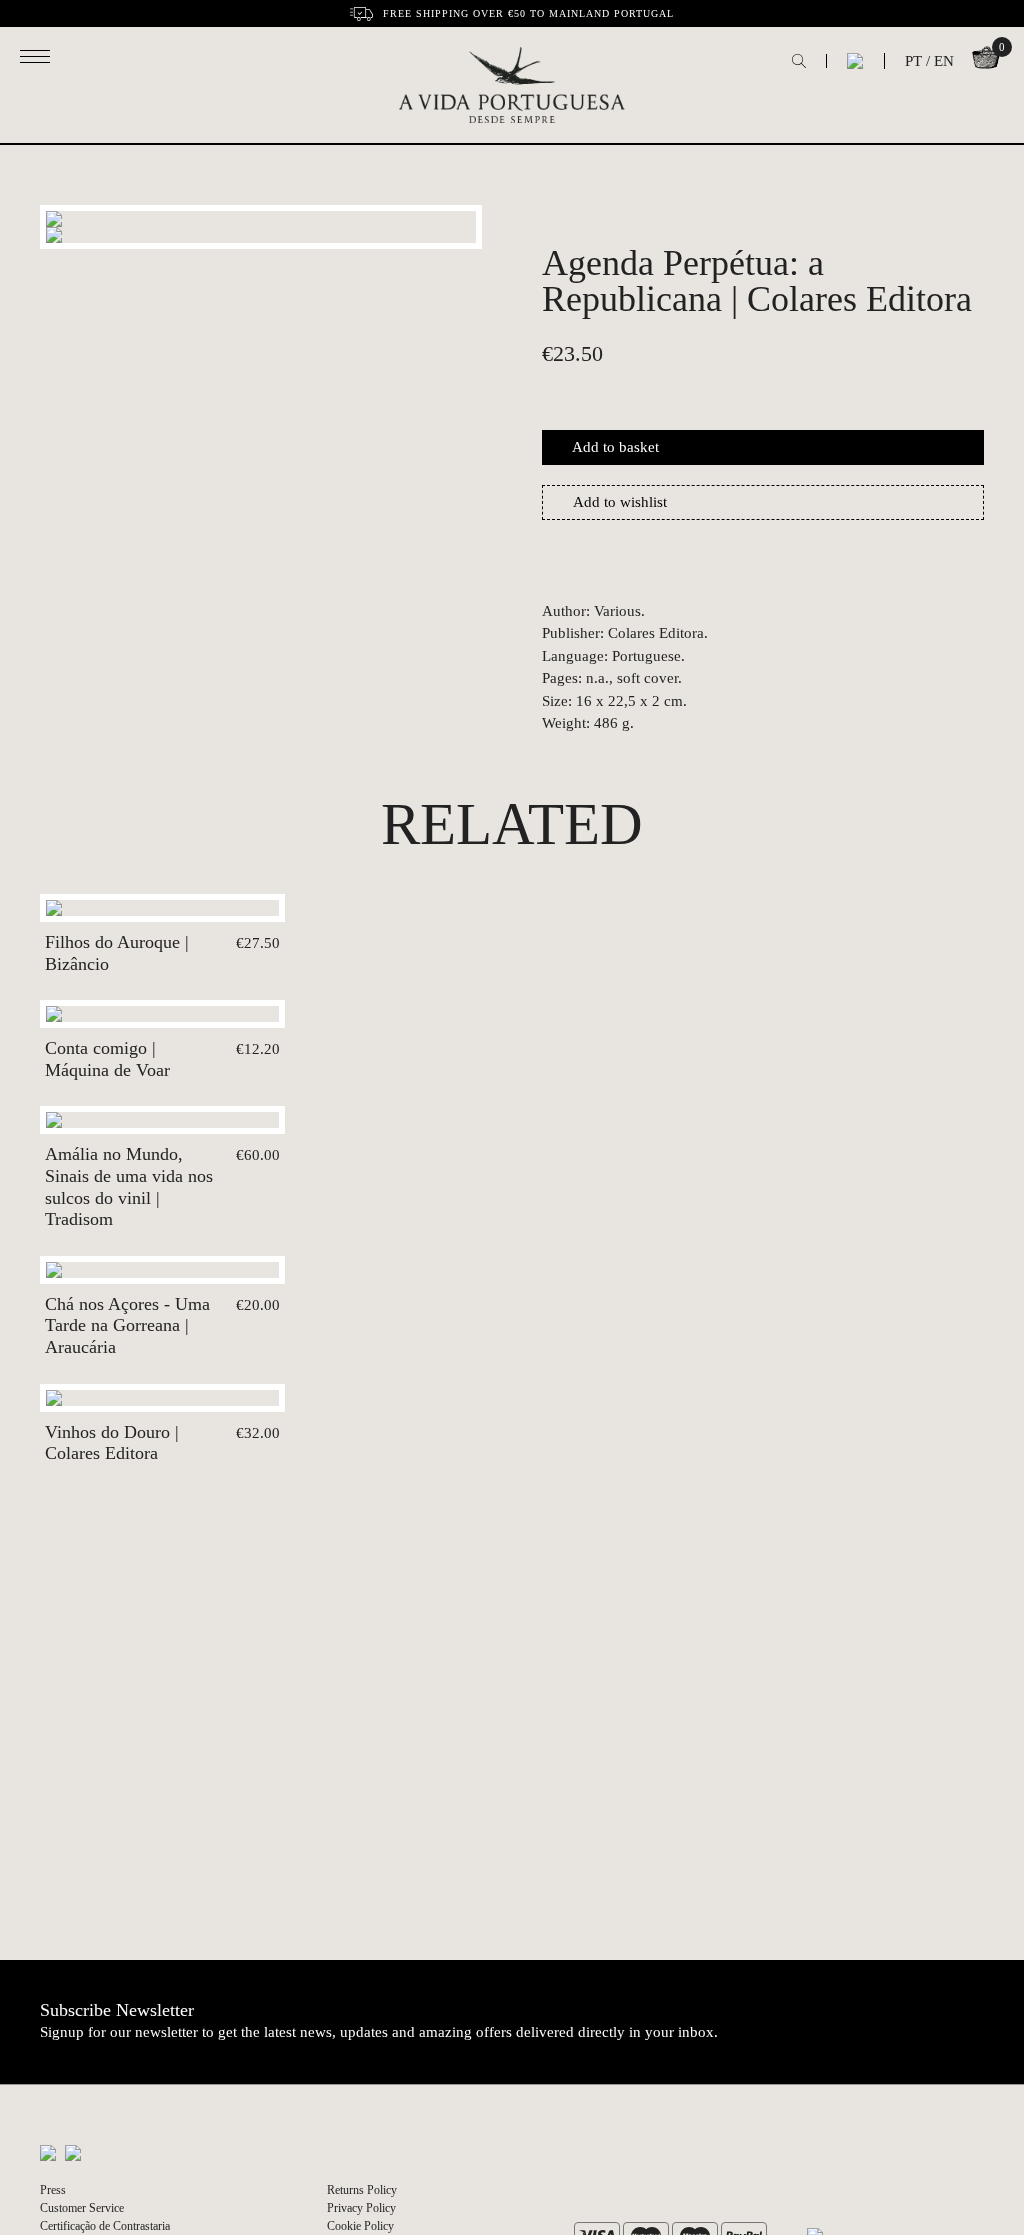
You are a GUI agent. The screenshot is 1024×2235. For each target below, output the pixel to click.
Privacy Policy (361, 2208)
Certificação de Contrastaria (105, 2226)
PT (913, 61)
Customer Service (82, 2208)
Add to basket (615, 447)
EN (944, 61)
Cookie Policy (360, 2226)
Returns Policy (362, 2190)
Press (53, 2190)
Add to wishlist (620, 502)
